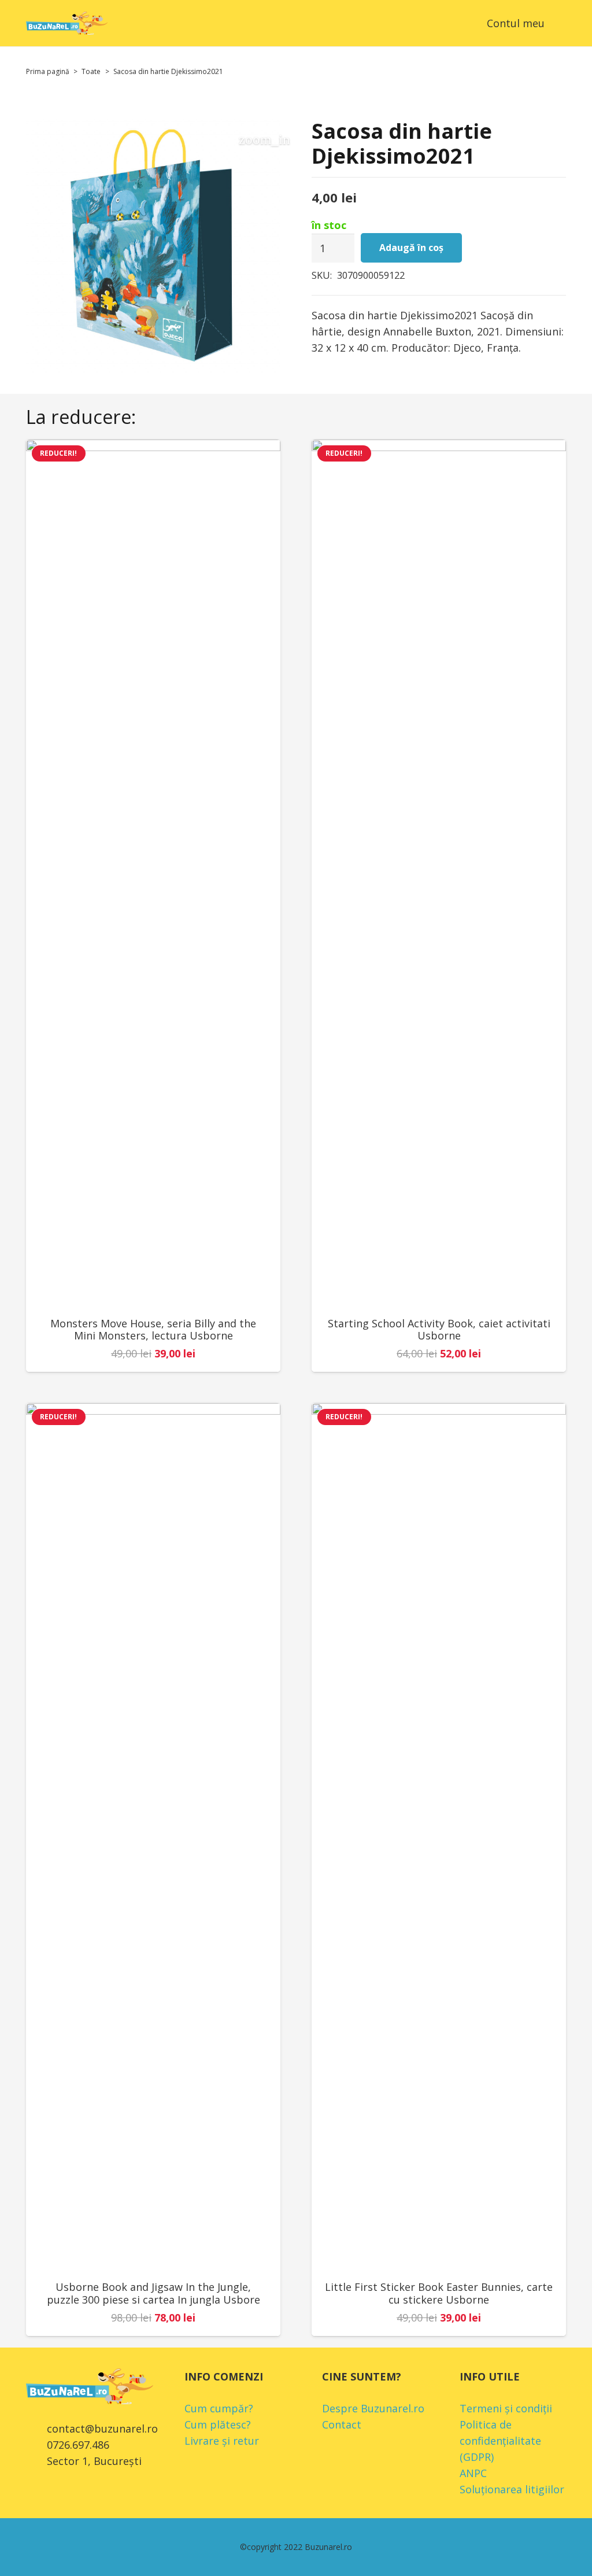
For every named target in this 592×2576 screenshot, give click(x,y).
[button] (558, 23)
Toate (91, 71)
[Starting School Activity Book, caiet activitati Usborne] (439, 873)
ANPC (473, 2473)
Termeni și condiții (506, 2408)
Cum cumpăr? (219, 2408)
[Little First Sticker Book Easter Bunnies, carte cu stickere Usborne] (439, 1837)
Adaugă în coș (411, 248)
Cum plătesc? (218, 2424)
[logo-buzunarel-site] (67, 23)
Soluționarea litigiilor (512, 2489)
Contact (342, 2424)
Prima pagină (48, 71)
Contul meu (516, 23)
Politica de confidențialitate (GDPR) (500, 2441)
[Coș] (458, 23)
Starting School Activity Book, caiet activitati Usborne (439, 1330)
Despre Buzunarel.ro (373, 2408)
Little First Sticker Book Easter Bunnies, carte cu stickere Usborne (439, 2293)
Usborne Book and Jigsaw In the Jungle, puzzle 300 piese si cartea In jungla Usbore (153, 2293)
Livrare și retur (222, 2441)
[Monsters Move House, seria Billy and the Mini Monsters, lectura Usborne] (153, 873)
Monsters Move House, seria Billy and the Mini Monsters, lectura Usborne (153, 1330)
